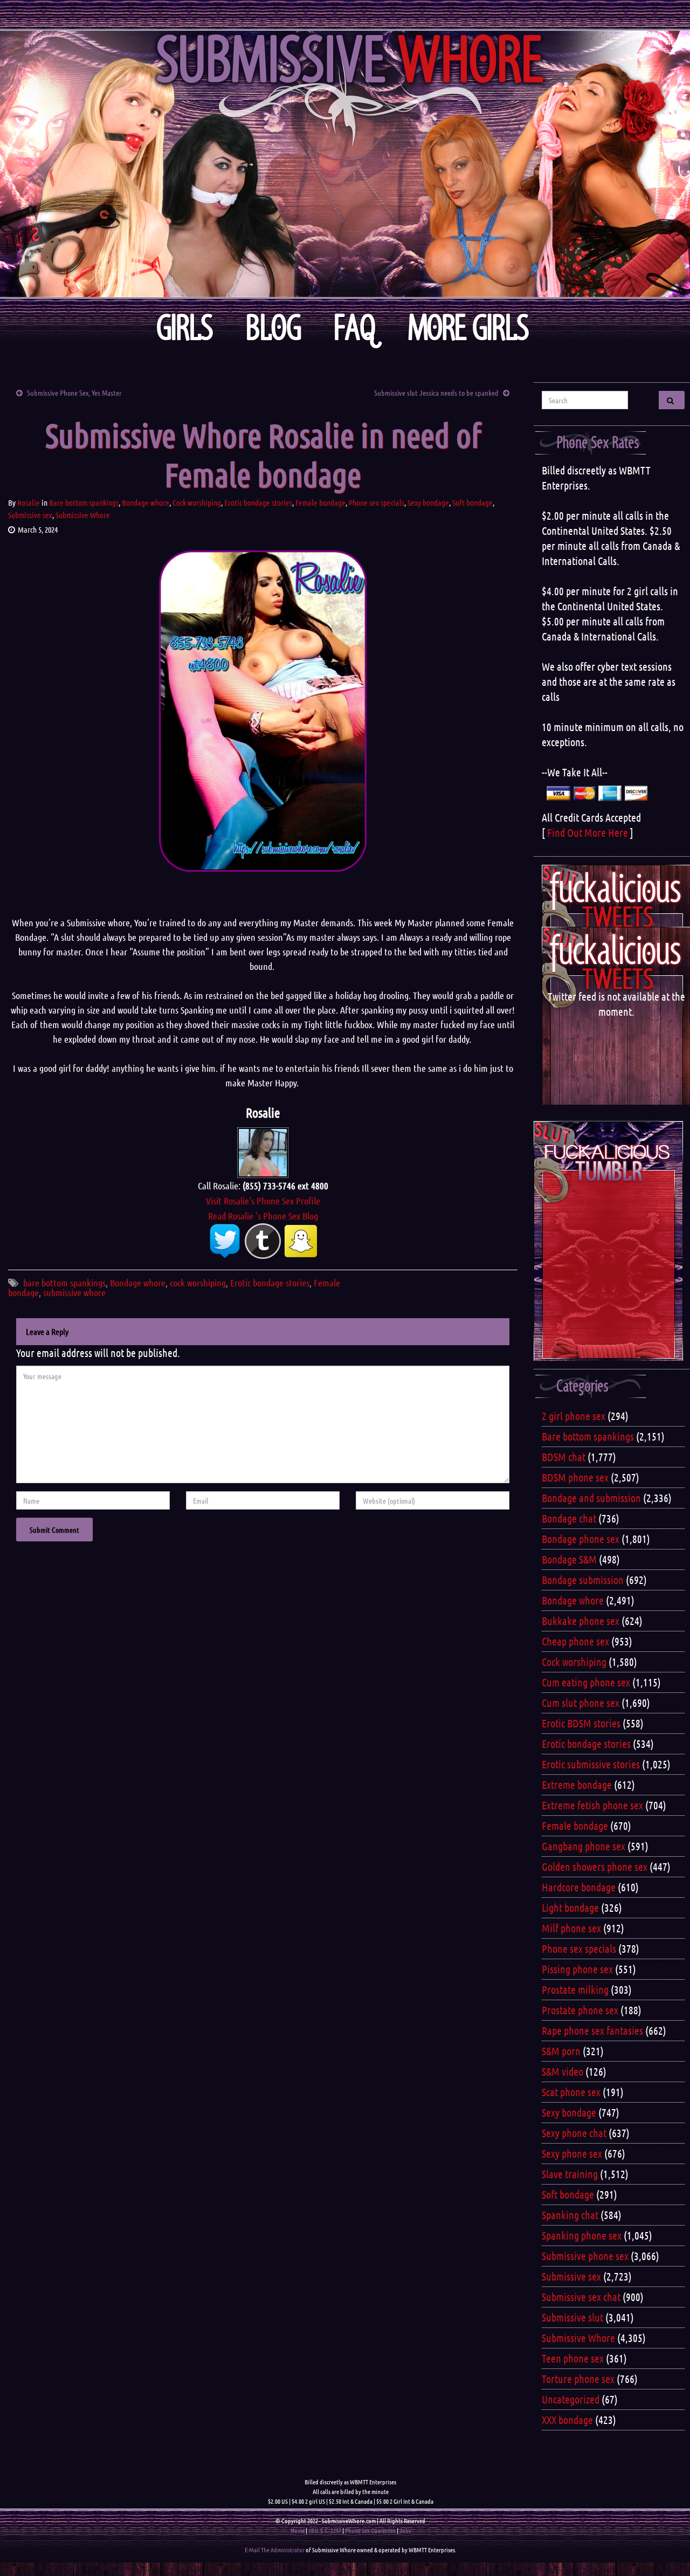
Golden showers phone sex (595, 1866)
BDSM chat (564, 1457)
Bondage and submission (591, 1498)
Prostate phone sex (580, 2010)
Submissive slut (572, 2317)
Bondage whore (146, 502)
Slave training (570, 2174)
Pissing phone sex (577, 1969)
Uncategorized (571, 2399)
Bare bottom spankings (84, 502)
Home (298, 2530)
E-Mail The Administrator (275, 2550)
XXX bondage (567, 2420)
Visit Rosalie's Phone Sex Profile (263, 1201)
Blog (274, 328)
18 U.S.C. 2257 (325, 2530)
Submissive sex (30, 515)
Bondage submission (583, 1580)
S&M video (563, 2071)
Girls (185, 328)
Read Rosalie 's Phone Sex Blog (263, 1216)
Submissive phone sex (585, 2256)
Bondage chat (569, 1518)
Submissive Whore (83, 515)
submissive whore (74, 1292)
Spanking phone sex (582, 2235)
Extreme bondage (577, 1785)
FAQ (355, 328)
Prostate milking (575, 1989)
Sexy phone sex (572, 2153)
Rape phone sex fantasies (592, 2030)
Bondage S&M (569, 1559)
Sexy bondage (428, 502)
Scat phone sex (571, 2092)
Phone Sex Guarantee (370, 2530)
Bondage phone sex (581, 1539)
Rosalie (29, 502)
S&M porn (561, 2051)
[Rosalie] (263, 1151)
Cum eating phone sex (586, 1682)
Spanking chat (570, 2215)
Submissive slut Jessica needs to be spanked (436, 392)
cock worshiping (198, 1283)
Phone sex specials (377, 502)
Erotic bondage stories (258, 502)
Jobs (405, 2530)
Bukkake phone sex (581, 1621)
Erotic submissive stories (591, 1764)
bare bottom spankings (64, 1283)
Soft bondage (472, 502)
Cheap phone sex (575, 1641)
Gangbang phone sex (584, 1846)
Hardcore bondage (579, 1887)
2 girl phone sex (574, 1416)
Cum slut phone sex (581, 1703)
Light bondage (570, 1907)
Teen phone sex (573, 2358)
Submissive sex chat (581, 2297)
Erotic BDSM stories (581, 1723)
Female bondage (320, 502)
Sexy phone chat (574, 2133)
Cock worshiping (197, 502)
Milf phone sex (571, 1928)
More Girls (469, 328)
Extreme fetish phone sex (592, 1805)
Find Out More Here (588, 832)
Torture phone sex (578, 2379)
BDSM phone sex (575, 1477)
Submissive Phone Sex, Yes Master (74, 392)
